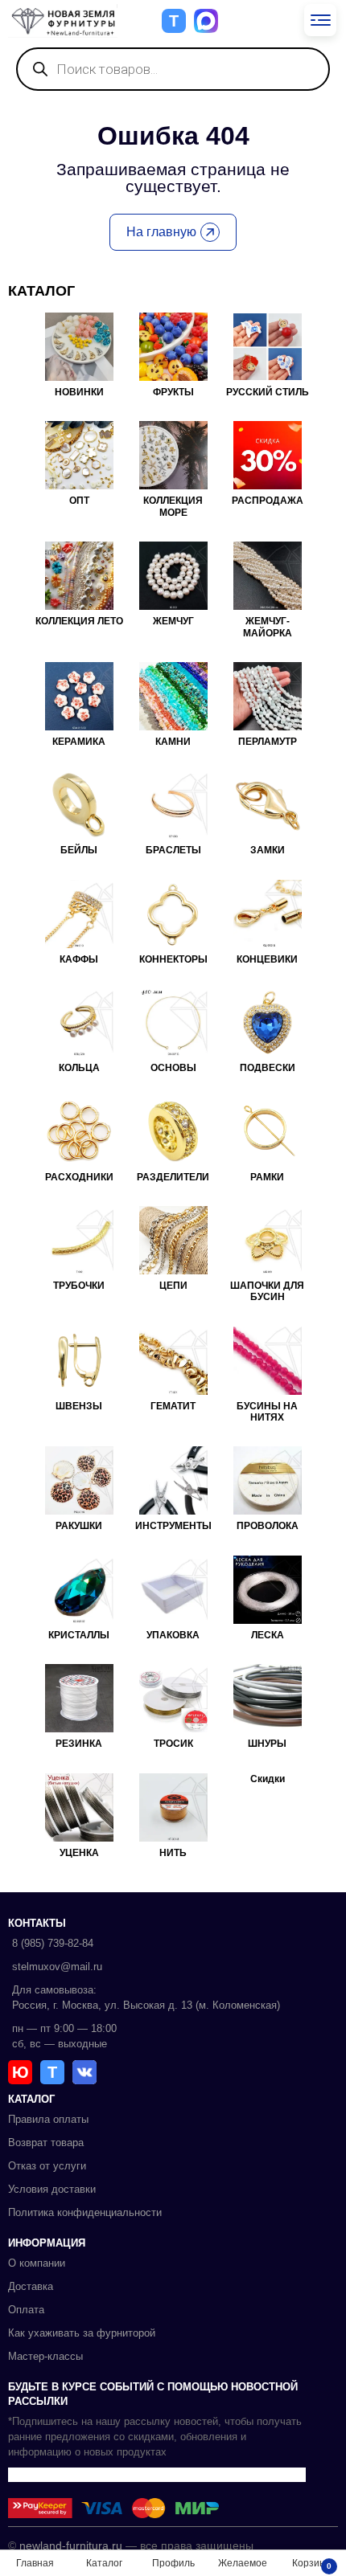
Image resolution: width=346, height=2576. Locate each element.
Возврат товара (46, 2143)
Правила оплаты (48, 2119)
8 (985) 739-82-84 (53, 1943)
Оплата (26, 2310)
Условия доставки (52, 2189)
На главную (161, 232)
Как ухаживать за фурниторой (82, 2333)
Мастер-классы (45, 2356)
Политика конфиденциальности (85, 2212)
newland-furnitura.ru (71, 2545)
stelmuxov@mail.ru (57, 1967)
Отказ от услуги (47, 2166)
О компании (37, 2263)
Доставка (31, 2286)
